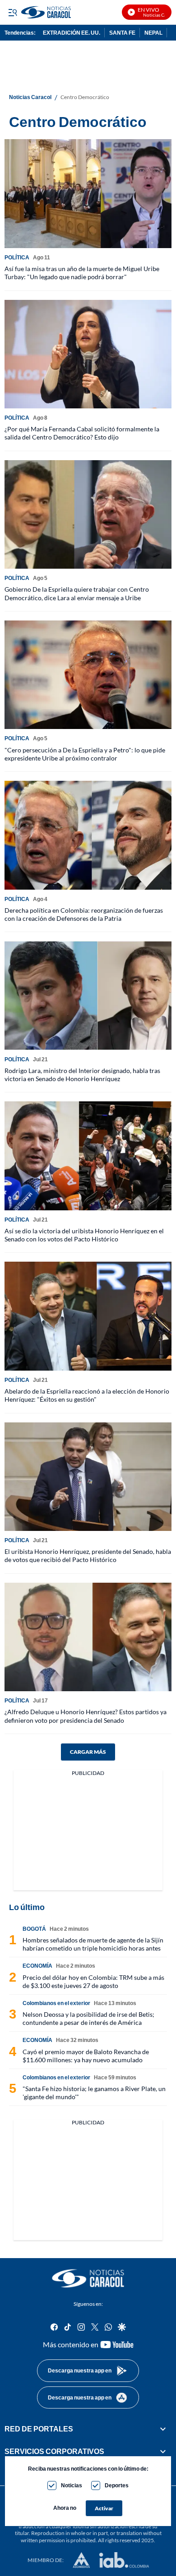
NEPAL (153, 33)
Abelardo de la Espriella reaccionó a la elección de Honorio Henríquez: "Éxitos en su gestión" (87, 1395)
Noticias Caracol (30, 97)
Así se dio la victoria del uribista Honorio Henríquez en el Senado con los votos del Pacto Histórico (84, 1235)
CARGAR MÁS (88, 1752)
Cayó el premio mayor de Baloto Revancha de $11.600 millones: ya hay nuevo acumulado (86, 2056)
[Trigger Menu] (12, 12)
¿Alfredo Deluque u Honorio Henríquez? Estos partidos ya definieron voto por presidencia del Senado (86, 1716)
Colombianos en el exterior (56, 2003)
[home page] (88, 2278)
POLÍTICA (17, 257)
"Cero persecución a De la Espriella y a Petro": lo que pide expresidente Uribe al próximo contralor (85, 754)
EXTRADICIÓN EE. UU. (72, 33)
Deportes (117, 2485)
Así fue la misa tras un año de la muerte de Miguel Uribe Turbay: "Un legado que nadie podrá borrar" (82, 273)
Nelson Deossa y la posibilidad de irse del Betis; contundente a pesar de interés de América (88, 2018)
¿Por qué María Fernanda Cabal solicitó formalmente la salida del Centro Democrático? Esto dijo (82, 433)
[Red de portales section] (163, 2429)
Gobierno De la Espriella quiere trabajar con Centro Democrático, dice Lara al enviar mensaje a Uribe (77, 593)
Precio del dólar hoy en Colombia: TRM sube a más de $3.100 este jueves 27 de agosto (93, 1981)
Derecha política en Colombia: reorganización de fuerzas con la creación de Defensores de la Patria (84, 914)
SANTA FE (122, 33)
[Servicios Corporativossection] (163, 2451)
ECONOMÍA (37, 1966)
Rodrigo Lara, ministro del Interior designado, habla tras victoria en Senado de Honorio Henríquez (82, 1075)
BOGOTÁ (34, 1929)
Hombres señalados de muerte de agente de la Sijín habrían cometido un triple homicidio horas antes (93, 1944)
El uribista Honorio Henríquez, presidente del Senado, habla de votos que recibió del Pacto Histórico (88, 1555)
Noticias (72, 2485)
